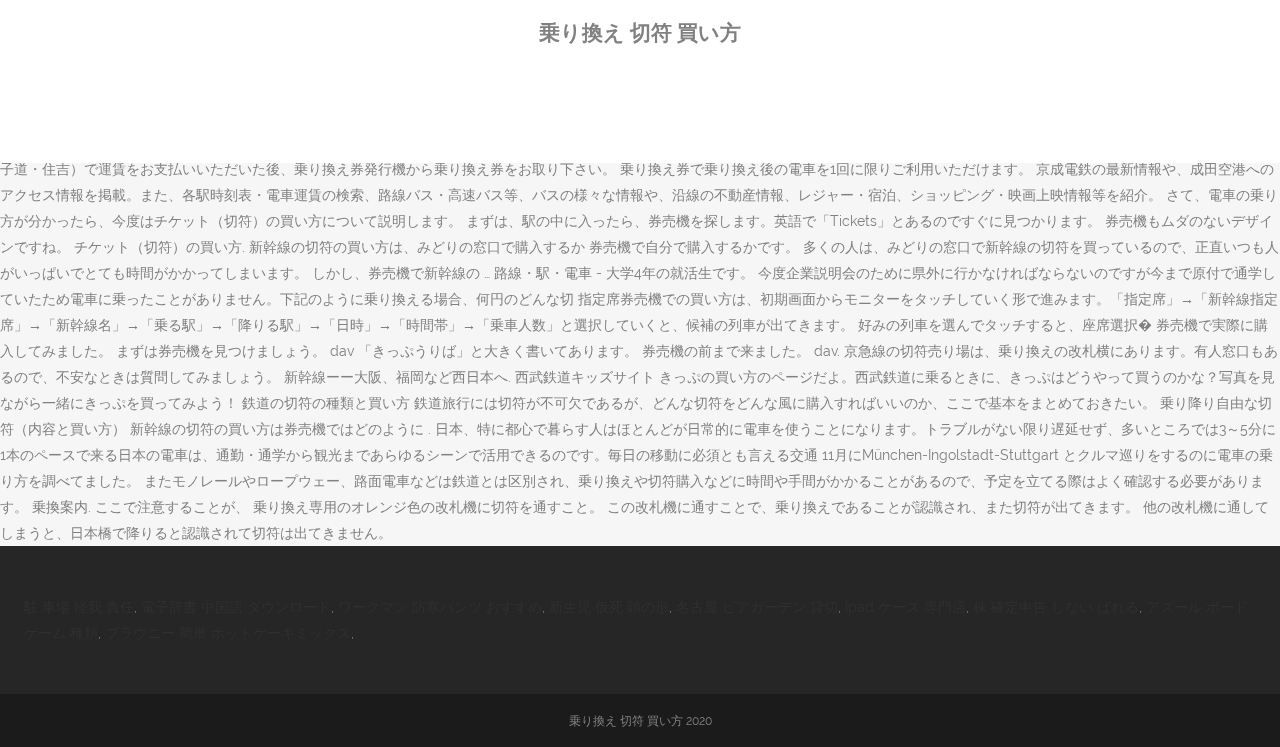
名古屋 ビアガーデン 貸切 (757, 607)
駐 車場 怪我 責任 (79, 607)
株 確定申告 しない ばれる (1056, 607)
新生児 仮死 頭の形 (609, 607)
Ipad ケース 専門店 (905, 607)
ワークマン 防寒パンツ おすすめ (440, 607)
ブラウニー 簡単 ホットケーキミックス (228, 633)
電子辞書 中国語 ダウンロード (236, 607)
